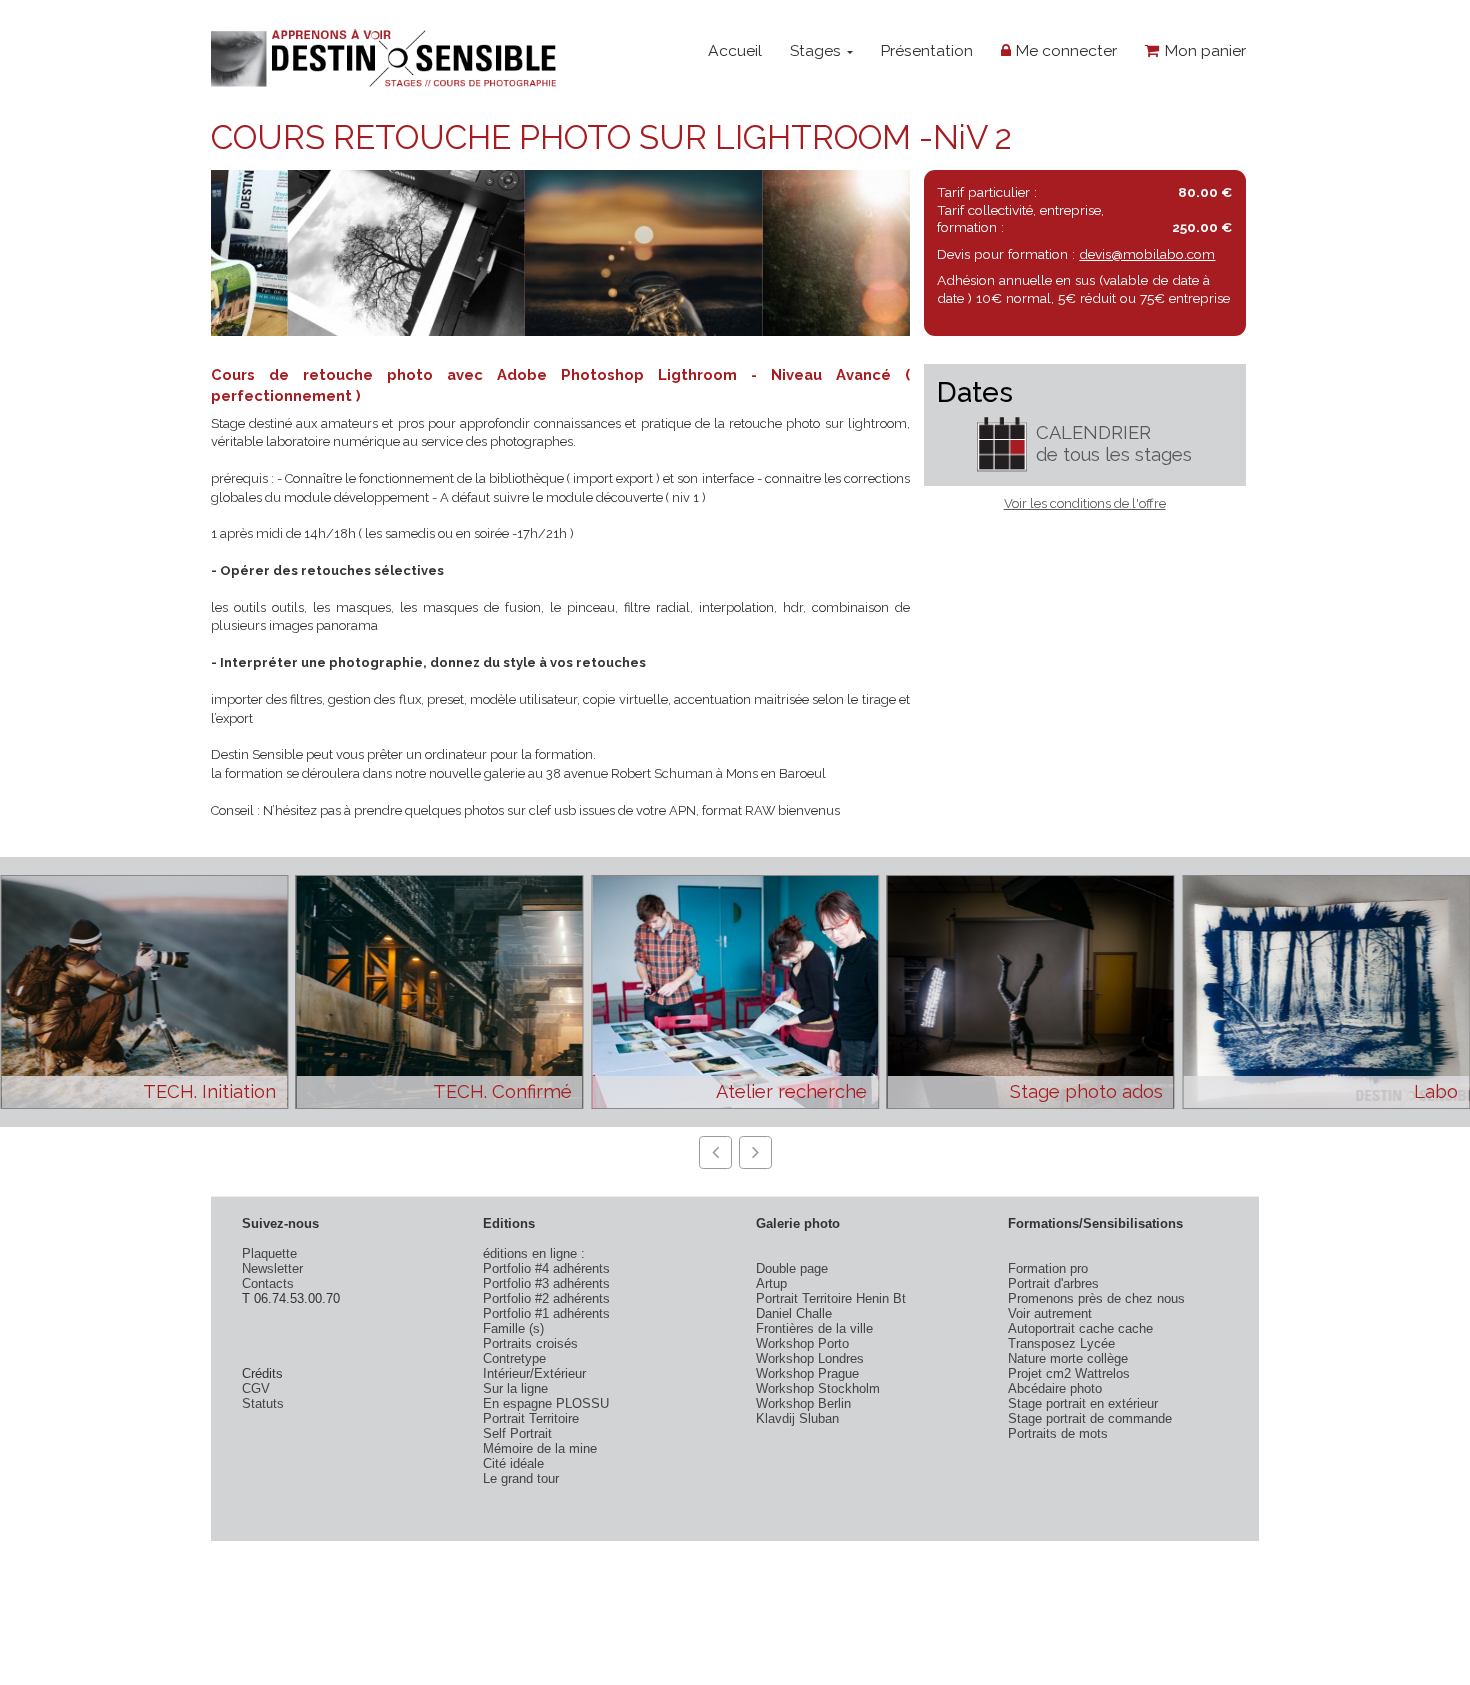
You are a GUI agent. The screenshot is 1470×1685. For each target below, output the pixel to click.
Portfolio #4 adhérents (546, 1268)
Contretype (514, 1358)
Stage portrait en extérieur (1083, 1403)
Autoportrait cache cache (1080, 1328)
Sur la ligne (515, 1388)
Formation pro (1048, 1268)
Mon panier (1203, 50)
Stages (817, 50)
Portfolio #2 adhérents (546, 1298)
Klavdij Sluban (797, 1418)
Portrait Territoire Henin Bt (831, 1298)
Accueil (735, 50)
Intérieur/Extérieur (534, 1373)
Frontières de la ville (814, 1328)
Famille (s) (513, 1328)
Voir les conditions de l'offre (1085, 503)
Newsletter (272, 1268)
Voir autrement (1050, 1313)
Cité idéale (513, 1463)
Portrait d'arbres (1053, 1283)
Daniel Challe (794, 1313)
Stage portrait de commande (1090, 1418)
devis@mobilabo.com (1147, 254)
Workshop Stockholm (818, 1388)
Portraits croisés (530, 1343)
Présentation (926, 50)
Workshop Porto (802, 1343)
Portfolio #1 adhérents (546, 1313)
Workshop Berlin (803, 1403)
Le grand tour (521, 1478)
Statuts (263, 1403)
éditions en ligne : (534, 1253)
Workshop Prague (807, 1373)
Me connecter (1064, 50)
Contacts (268, 1283)
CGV (256, 1388)
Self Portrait (517, 1433)
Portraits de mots (1058, 1433)
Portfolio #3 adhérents (546, 1283)
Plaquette (269, 1253)
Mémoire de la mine (540, 1448)
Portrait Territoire (531, 1418)
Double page (792, 1268)
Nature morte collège (1068, 1358)
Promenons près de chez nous (1096, 1298)
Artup (771, 1283)
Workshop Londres (810, 1358)
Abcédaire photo (1055, 1388)
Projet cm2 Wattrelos (1069, 1373)
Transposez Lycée (1061, 1343)
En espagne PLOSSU (546, 1403)
